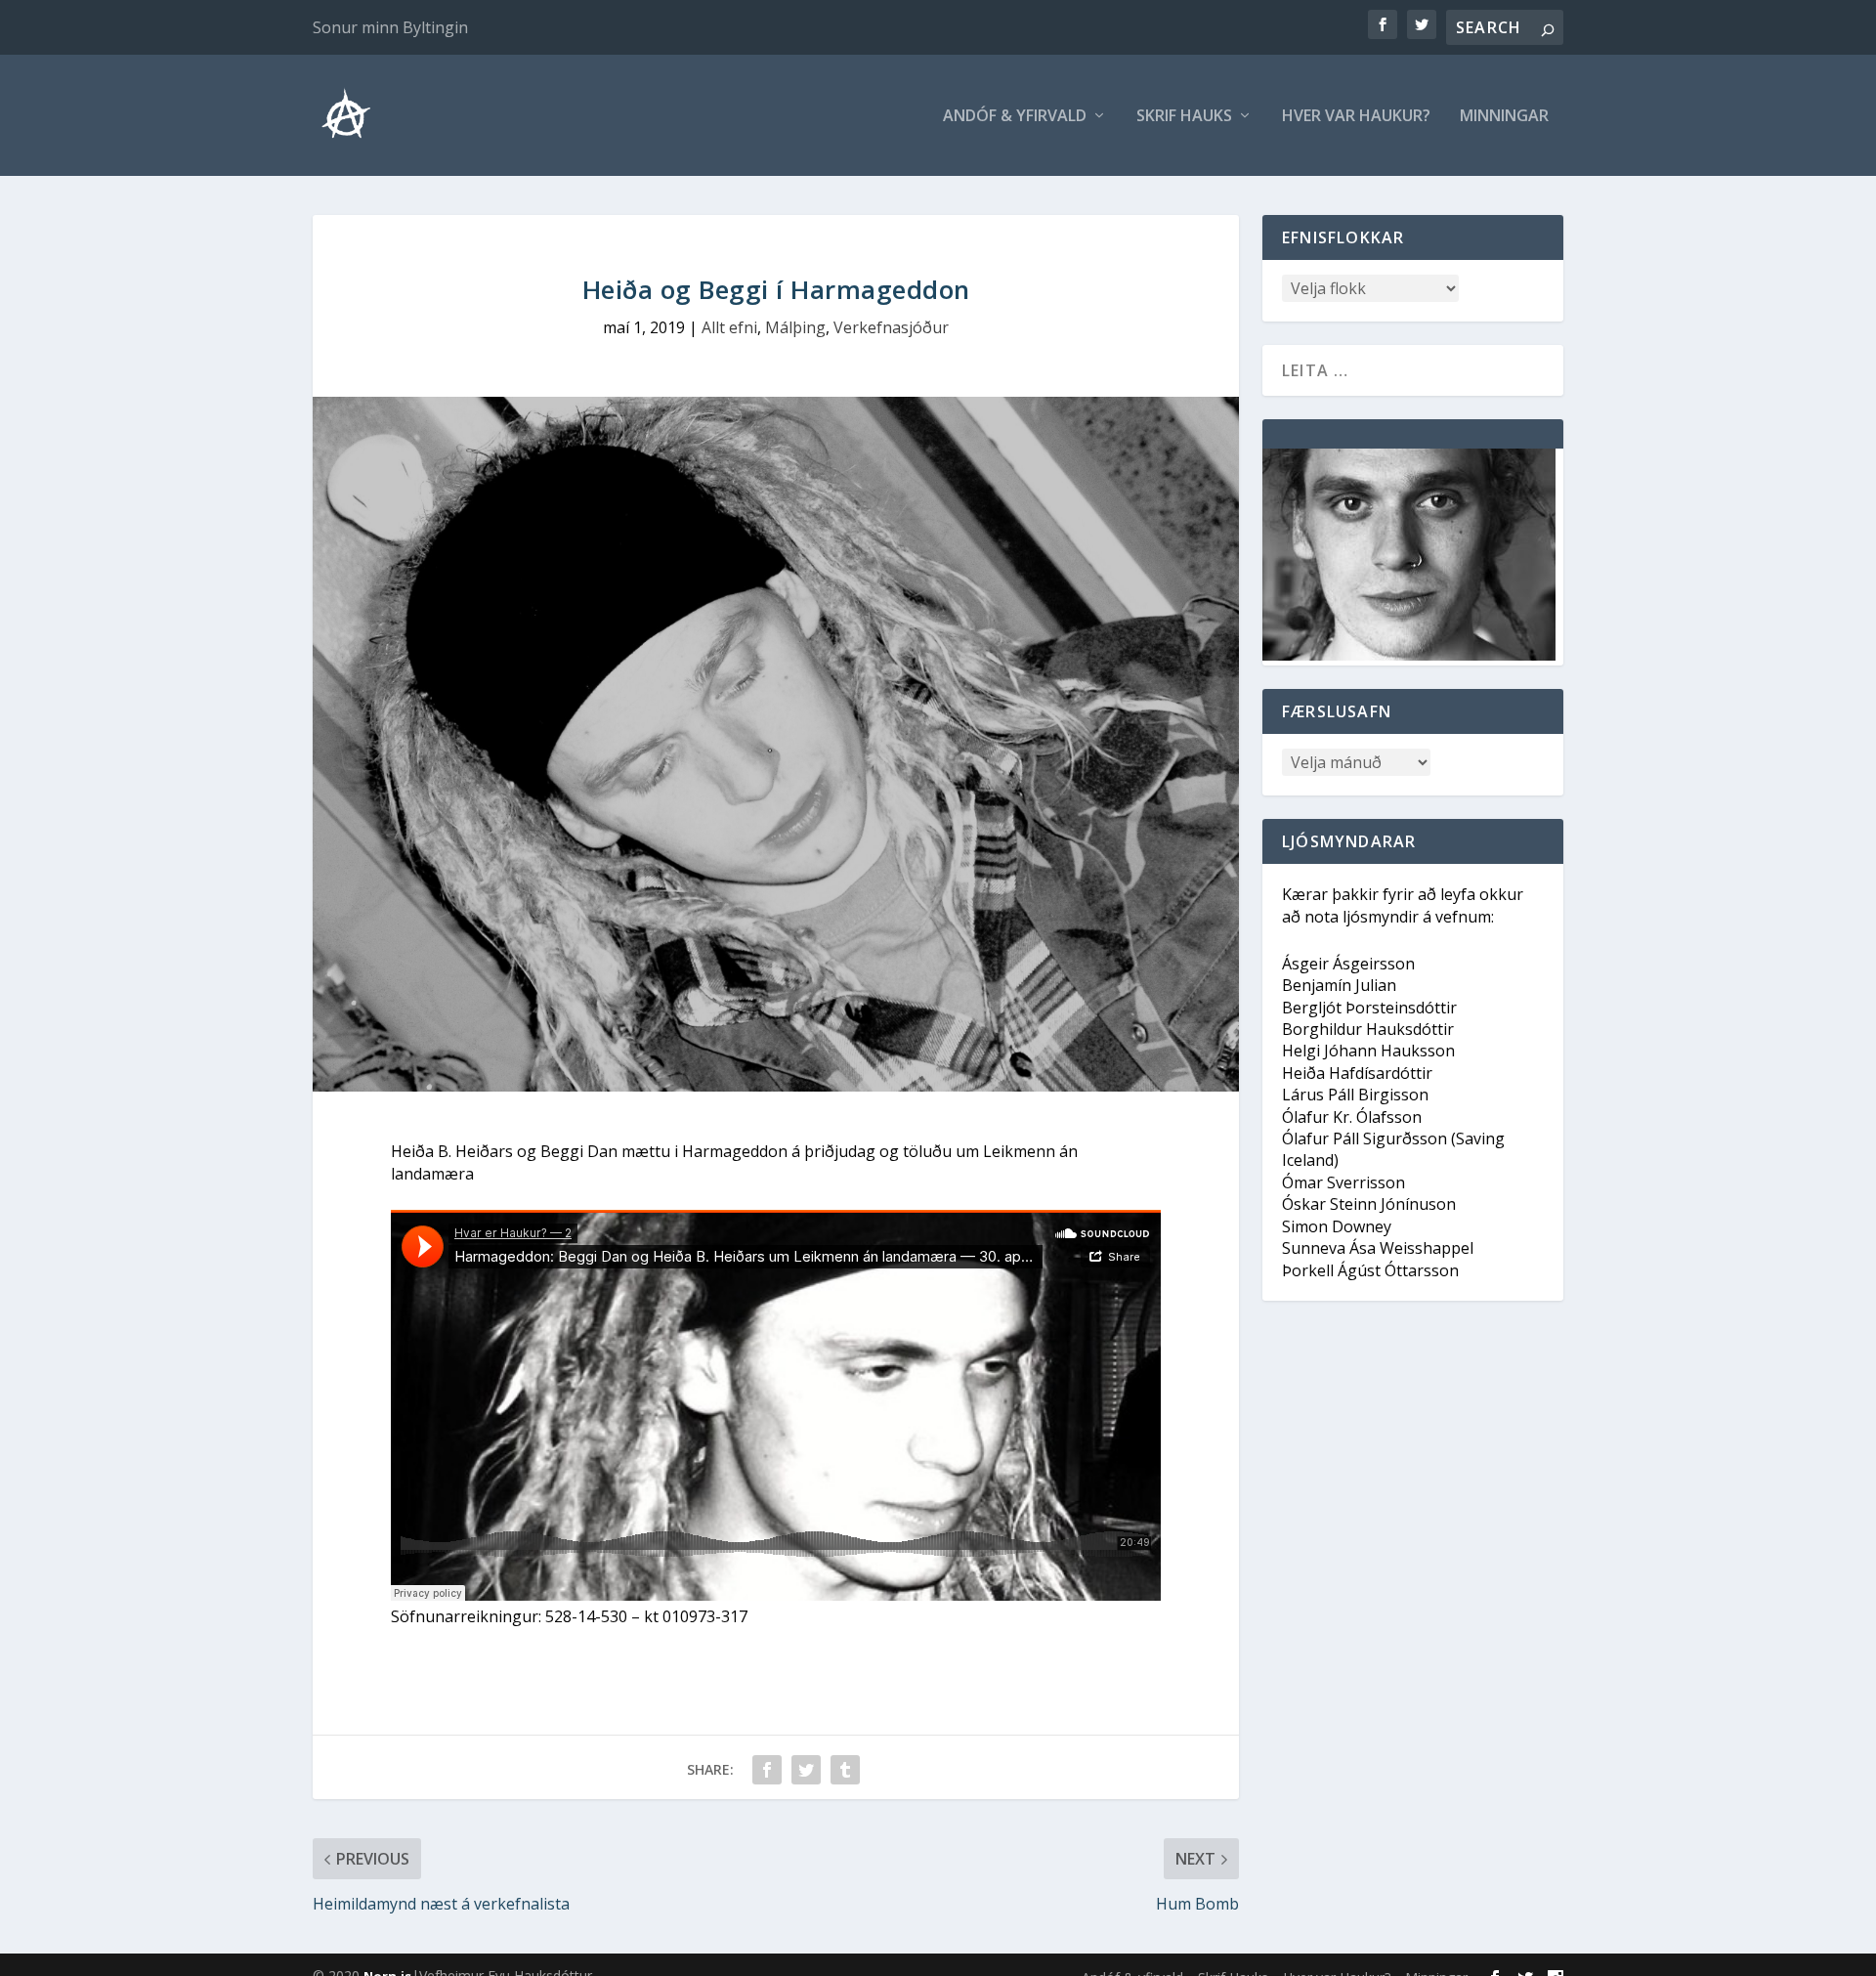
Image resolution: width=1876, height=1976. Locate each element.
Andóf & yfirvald (1015, 117)
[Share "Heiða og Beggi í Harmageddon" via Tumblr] (845, 1770)
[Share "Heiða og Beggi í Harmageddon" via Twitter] (806, 1770)
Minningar (1504, 117)
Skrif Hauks (1184, 117)
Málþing (795, 327)
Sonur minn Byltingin (390, 27)
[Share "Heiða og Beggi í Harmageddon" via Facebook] (767, 1770)
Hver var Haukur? (1356, 117)
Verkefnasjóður (891, 327)
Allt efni (729, 327)
